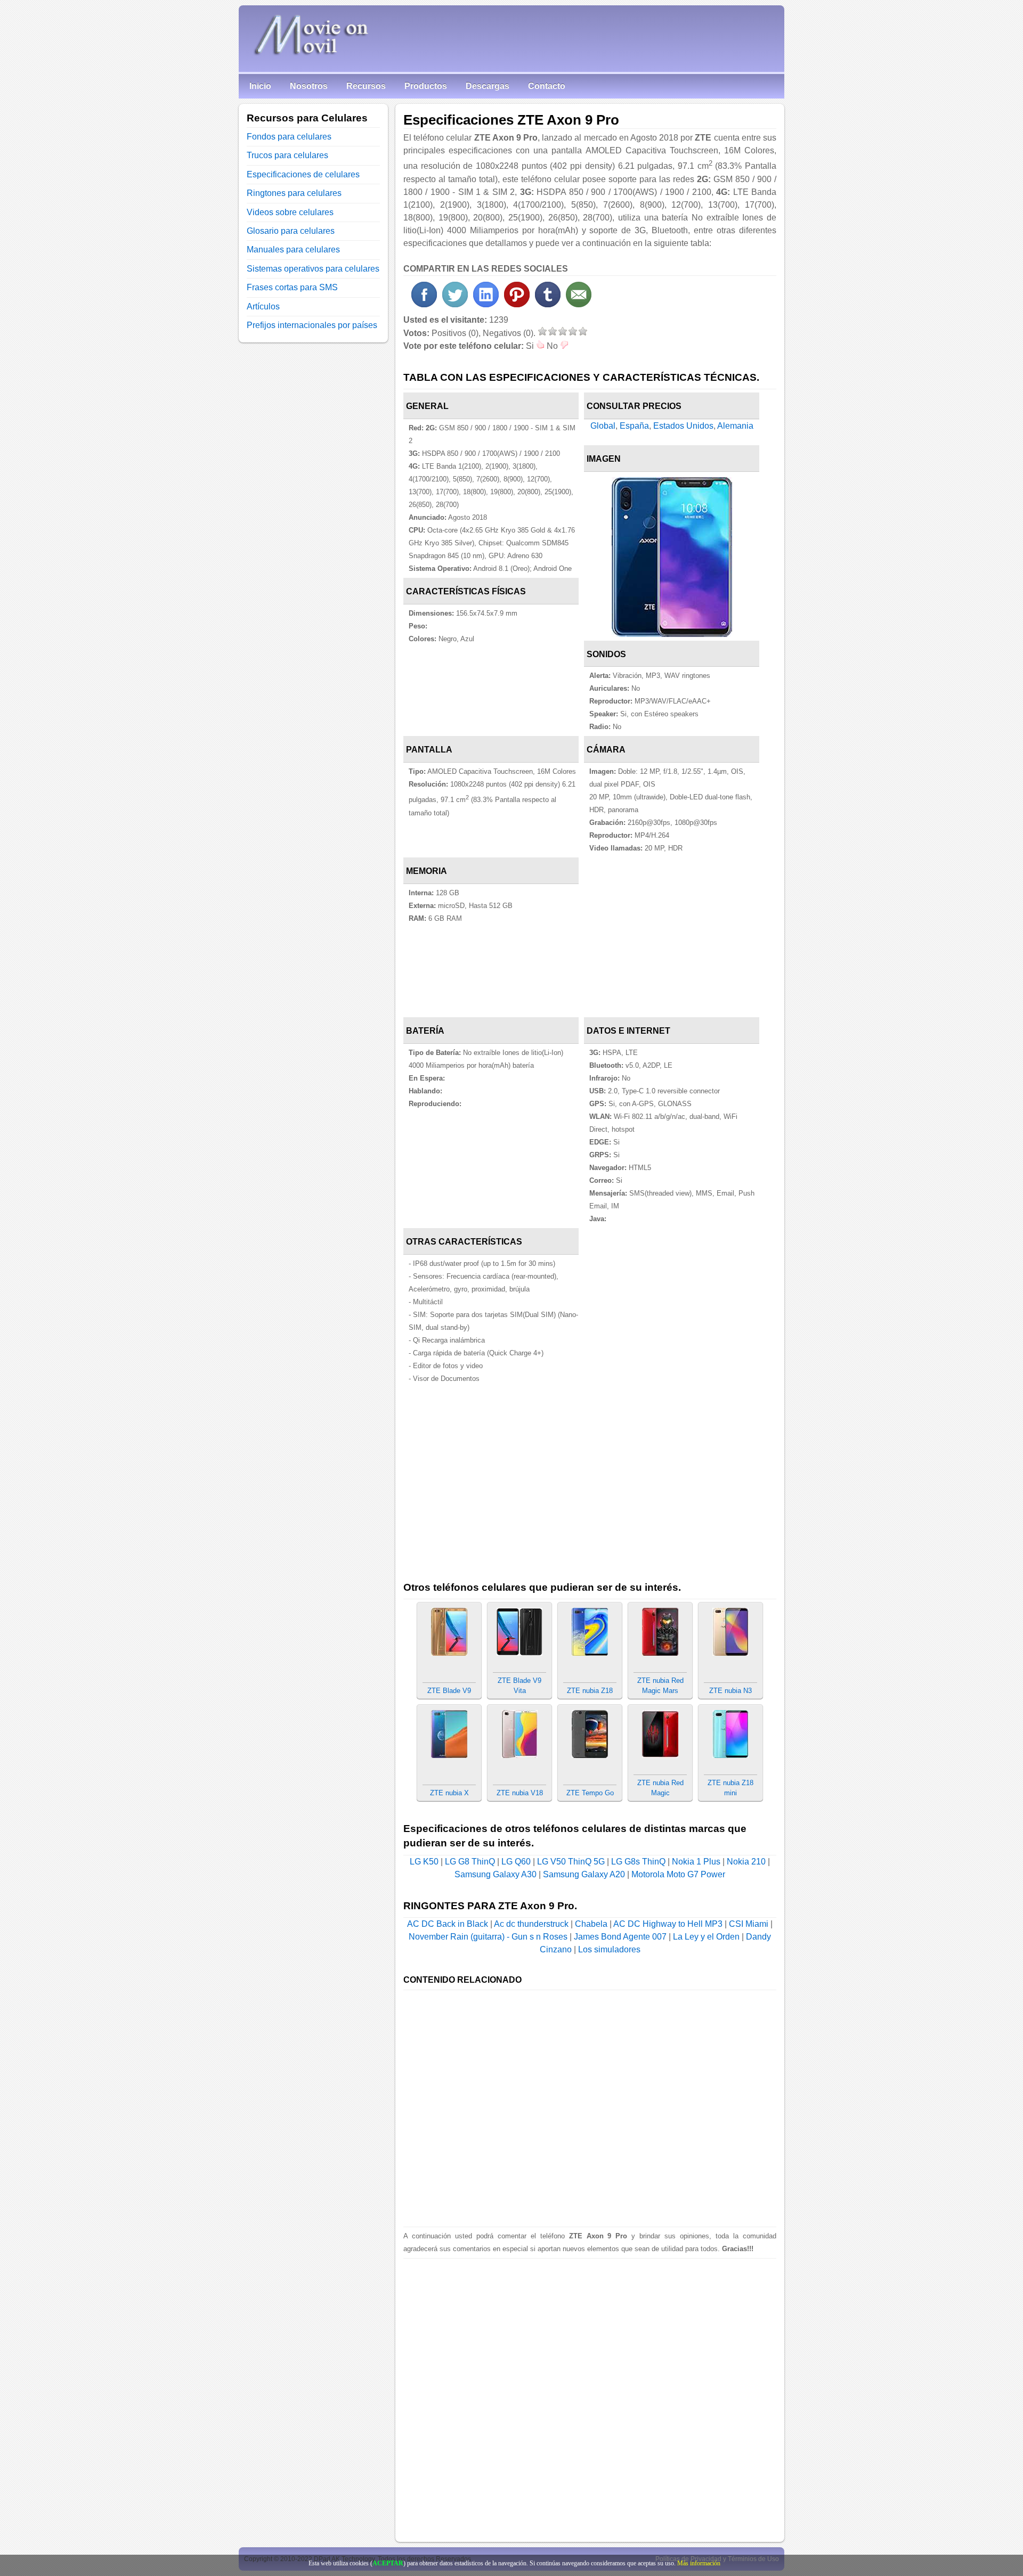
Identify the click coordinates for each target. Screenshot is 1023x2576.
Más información (699, 2563)
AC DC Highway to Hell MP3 (668, 1924)
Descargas (488, 86)
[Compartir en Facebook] (424, 304)
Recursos (366, 86)
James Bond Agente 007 (620, 1937)
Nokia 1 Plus (696, 1862)
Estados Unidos (683, 426)
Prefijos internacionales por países (312, 325)
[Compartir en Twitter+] (455, 304)
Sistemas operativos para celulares (313, 269)
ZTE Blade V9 (449, 1691)
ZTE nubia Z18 (590, 1691)
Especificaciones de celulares (303, 174)
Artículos (263, 306)
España (634, 426)
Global (603, 426)
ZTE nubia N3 (730, 1691)
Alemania (735, 426)
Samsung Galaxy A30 (496, 1874)
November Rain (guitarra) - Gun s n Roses (488, 1937)
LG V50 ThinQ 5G (571, 1862)
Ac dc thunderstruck (531, 1924)
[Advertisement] (680, 937)
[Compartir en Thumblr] (548, 304)
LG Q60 (516, 1862)
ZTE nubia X (449, 1793)
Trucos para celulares (287, 155)
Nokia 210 (746, 1862)
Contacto (547, 86)
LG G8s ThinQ (638, 1862)
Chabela (591, 1924)
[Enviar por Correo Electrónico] (579, 304)
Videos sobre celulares (290, 212)
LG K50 (424, 1862)
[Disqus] (590, 2392)
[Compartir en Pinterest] (517, 304)
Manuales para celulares (293, 250)
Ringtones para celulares (294, 193)
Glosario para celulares (291, 231)
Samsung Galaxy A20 (584, 1874)
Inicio (260, 86)
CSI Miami (749, 1924)
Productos (426, 86)
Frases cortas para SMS (292, 287)
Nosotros (309, 86)
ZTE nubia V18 (520, 1793)
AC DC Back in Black (448, 1924)
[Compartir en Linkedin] (486, 304)
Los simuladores (609, 1949)
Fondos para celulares (289, 137)
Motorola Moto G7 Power (678, 1874)
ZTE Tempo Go (590, 1793)
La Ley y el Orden (706, 1937)
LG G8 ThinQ (470, 1862)
